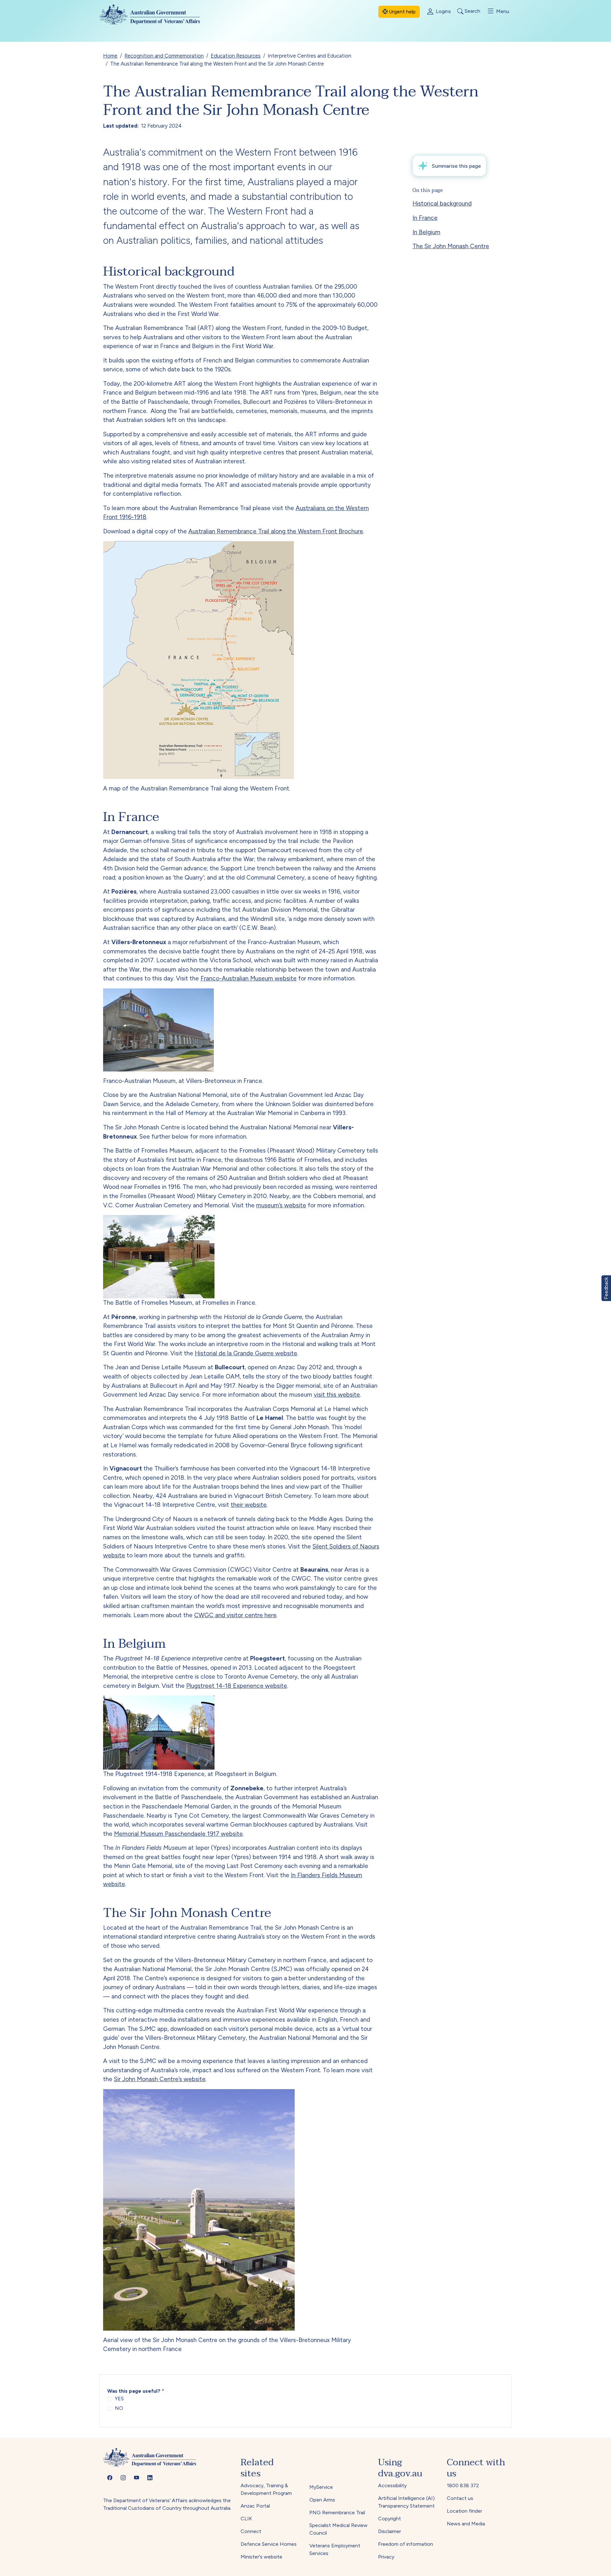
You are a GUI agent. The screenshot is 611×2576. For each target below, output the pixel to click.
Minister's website (261, 2557)
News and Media (466, 2524)
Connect (251, 2531)
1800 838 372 (463, 2485)
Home (110, 56)
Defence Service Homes (269, 2544)
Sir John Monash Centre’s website (160, 2079)
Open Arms (322, 2500)
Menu (502, 11)
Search (472, 11)
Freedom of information (406, 2544)
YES (119, 2399)
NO (119, 2408)
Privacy (386, 2557)
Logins (443, 11)
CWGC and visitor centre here (235, 1615)
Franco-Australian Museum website (249, 978)
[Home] (155, 14)
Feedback (606, 1288)
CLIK (246, 2519)
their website (249, 1505)
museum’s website (281, 1205)
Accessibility (392, 2485)
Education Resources (236, 56)
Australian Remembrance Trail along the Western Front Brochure (276, 531)
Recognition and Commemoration (164, 56)
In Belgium (426, 232)
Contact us (460, 2498)
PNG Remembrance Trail (337, 2513)
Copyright (390, 2519)
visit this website (337, 1395)
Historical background (442, 204)
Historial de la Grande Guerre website (246, 1353)
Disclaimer (390, 2531)
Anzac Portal (255, 2506)
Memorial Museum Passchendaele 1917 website (178, 1834)
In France (425, 218)
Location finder (464, 2511)
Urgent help (402, 12)
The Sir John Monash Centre (451, 246)
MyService (321, 2487)
